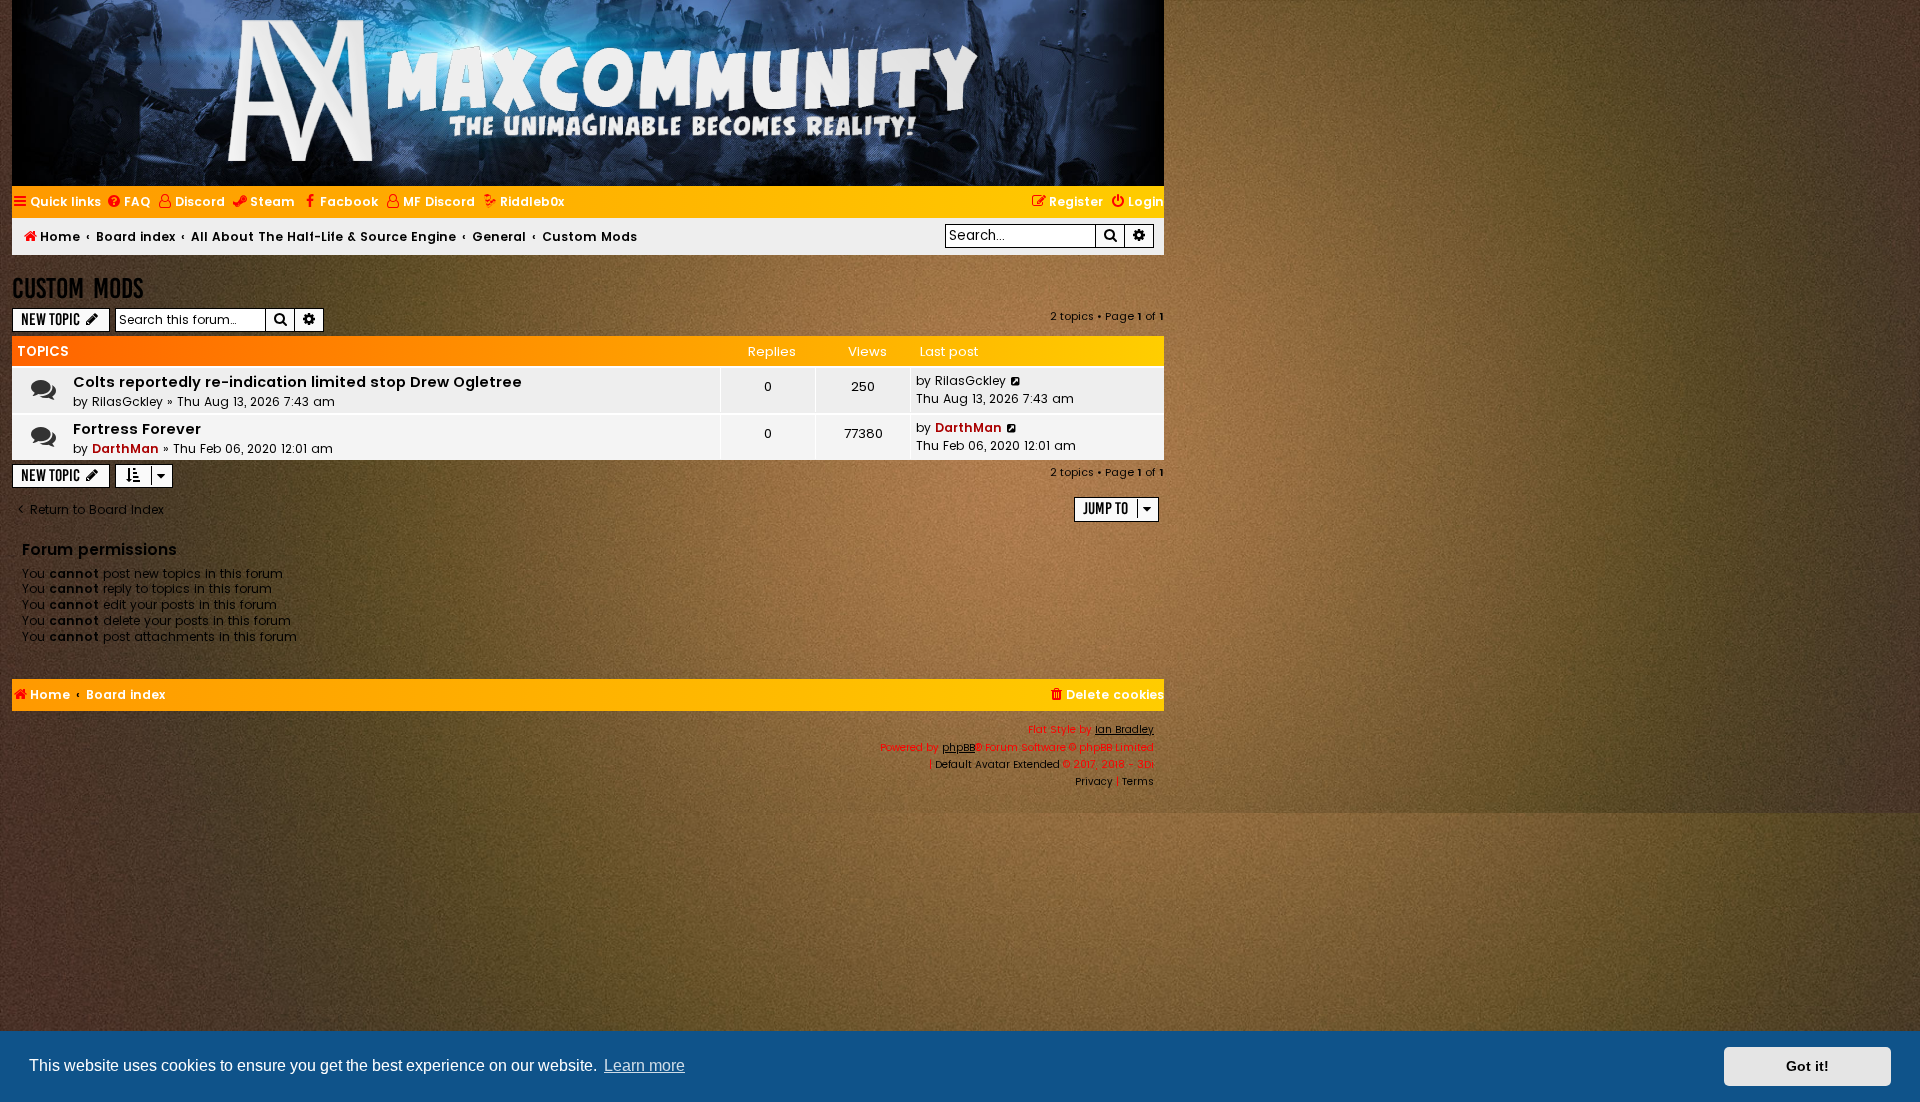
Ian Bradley (1124, 729)
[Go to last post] (1016, 381)
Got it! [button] (1807, 1066)
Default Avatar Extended (997, 764)
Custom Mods (77, 288)
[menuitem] (128, 202)
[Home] (603, 93)
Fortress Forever (137, 429)
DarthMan (125, 448)
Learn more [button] (644, 1065)
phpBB (958, 747)
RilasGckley (127, 401)
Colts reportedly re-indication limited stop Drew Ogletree (297, 382)
